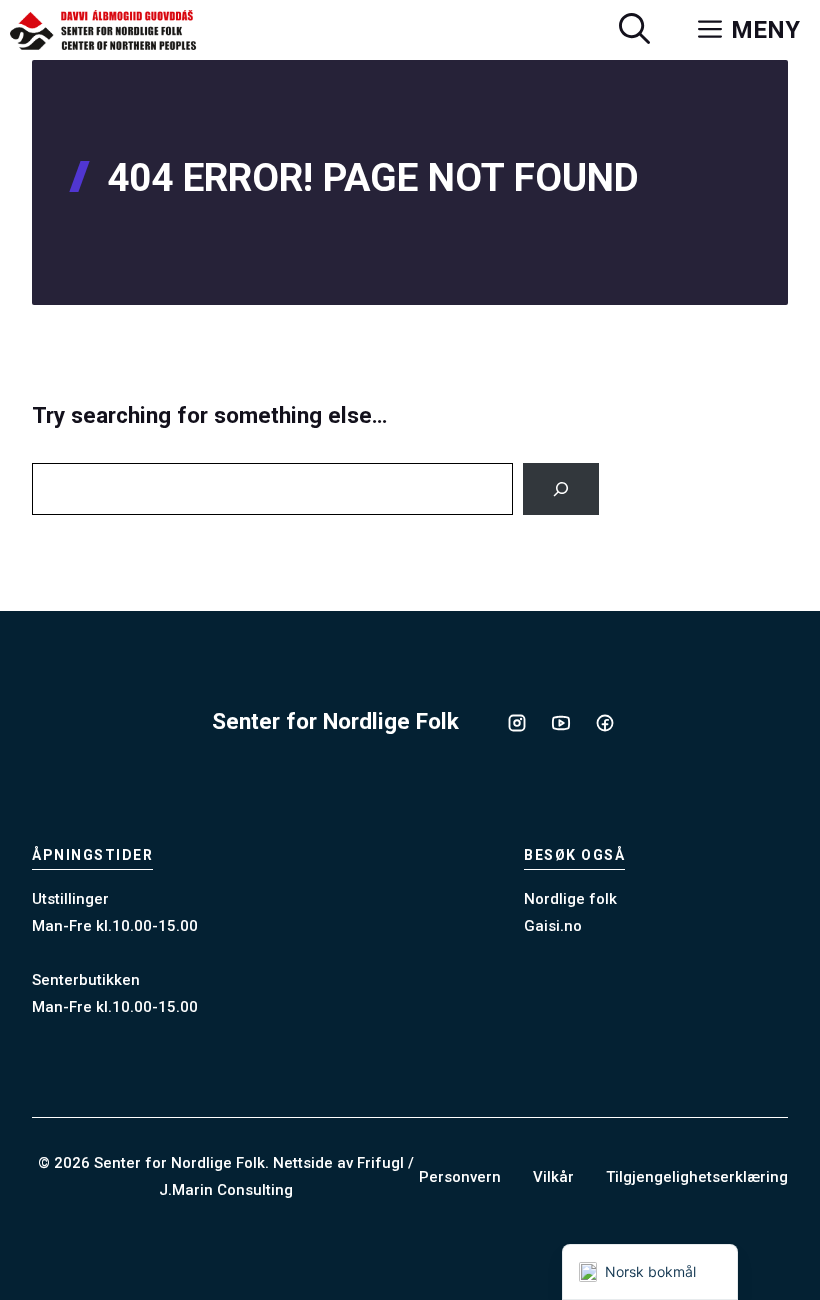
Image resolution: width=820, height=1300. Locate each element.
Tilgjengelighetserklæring (697, 1177)
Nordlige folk (570, 899)
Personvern (460, 1177)
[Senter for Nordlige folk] (104, 30)
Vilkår (553, 1177)
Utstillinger (70, 899)
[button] (634, 30)
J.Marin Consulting (226, 1190)
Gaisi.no (553, 926)
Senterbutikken (86, 980)
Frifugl (380, 1163)
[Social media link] (517, 723)
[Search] (561, 489)
